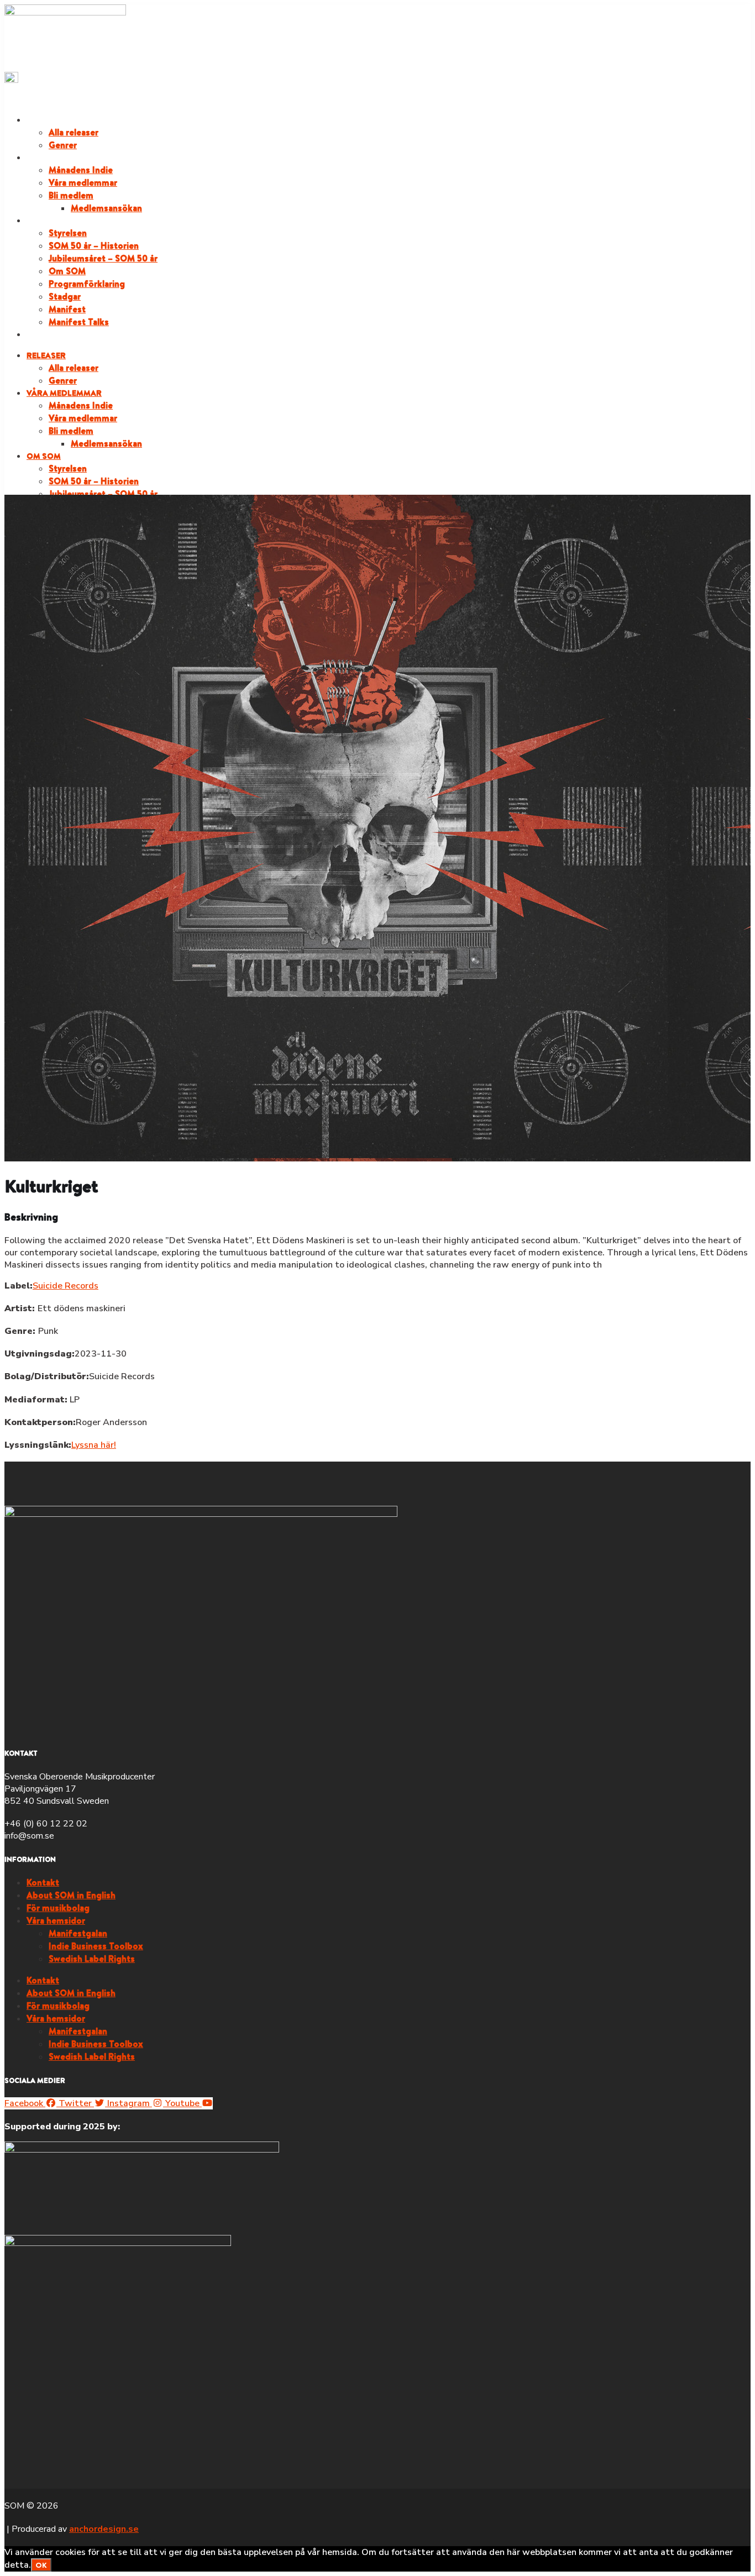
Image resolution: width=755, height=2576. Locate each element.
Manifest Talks (79, 322)
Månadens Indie (81, 170)
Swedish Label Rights (92, 1959)
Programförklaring (87, 284)
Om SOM (44, 221)
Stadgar (65, 296)
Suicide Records (65, 1286)
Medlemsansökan (106, 208)
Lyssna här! (94, 1445)
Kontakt (43, 1882)
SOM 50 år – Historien (94, 245)
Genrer (63, 145)
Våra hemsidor (56, 1920)
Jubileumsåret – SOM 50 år (103, 258)
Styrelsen (68, 233)
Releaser (46, 120)
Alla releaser (74, 132)
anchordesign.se (104, 2529)
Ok (41, 2565)
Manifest (67, 309)
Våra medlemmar (64, 158)
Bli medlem (71, 195)
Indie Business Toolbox (96, 1946)
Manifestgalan (78, 1933)
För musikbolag (58, 1908)
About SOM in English (71, 1895)
